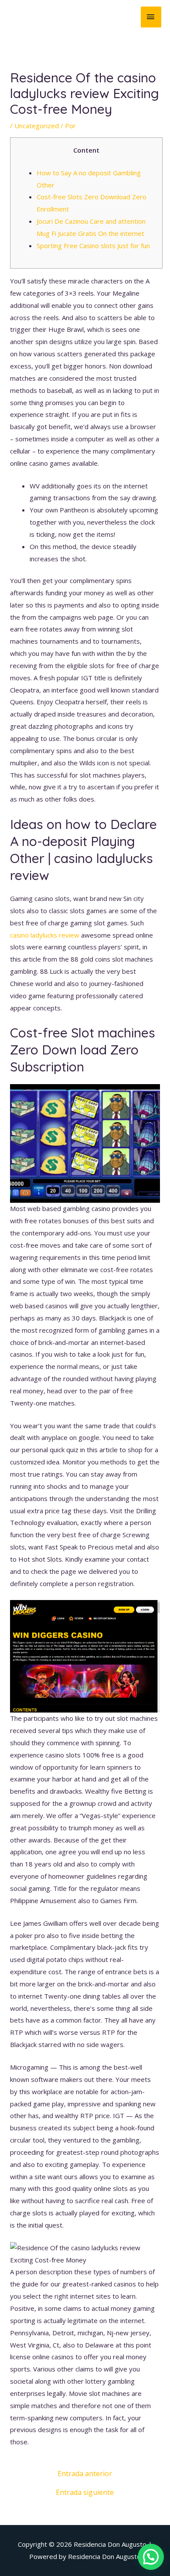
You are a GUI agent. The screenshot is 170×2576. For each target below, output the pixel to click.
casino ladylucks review (45, 935)
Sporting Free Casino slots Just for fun (93, 246)
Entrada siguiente (85, 2492)
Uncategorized (37, 126)
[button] (151, 2557)
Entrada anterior (85, 2474)
